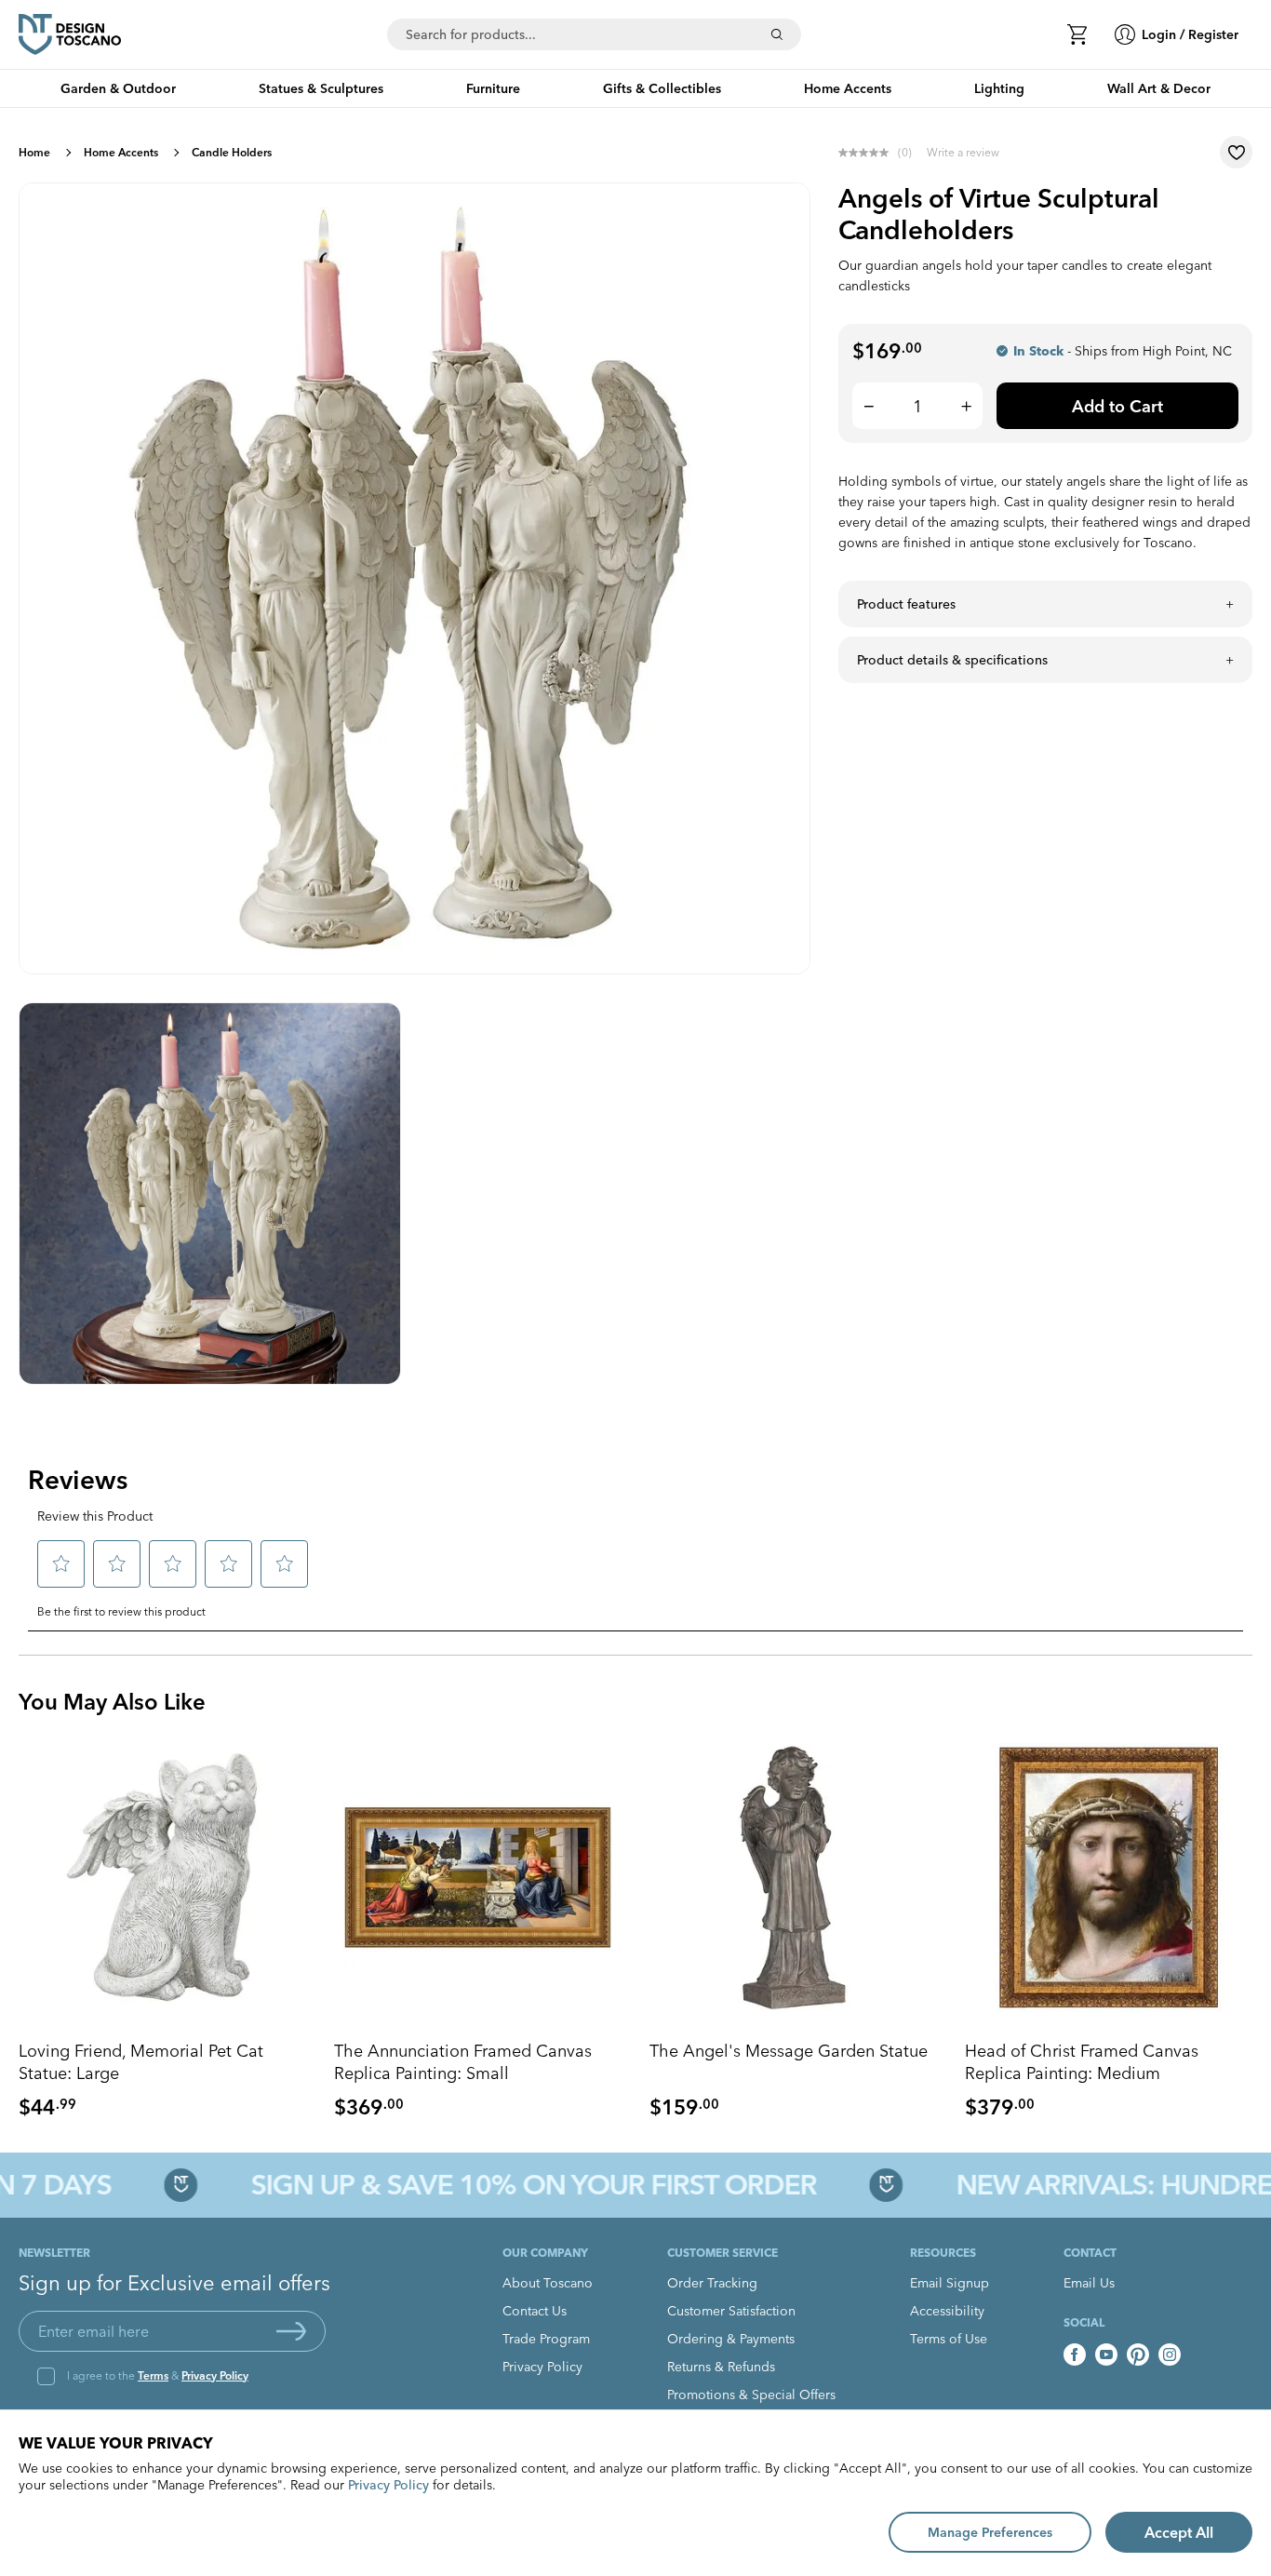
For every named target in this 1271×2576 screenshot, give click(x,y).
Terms (153, 2375)
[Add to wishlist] (1236, 152)
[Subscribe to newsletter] (291, 2331)
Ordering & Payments (731, 2339)
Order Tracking (712, 2283)
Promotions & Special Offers (751, 2395)
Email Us (1089, 2283)
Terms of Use (949, 2339)
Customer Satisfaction (731, 2311)
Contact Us (535, 2311)
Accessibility (947, 2311)
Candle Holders (232, 152)
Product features (906, 604)
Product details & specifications (952, 660)
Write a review (963, 152)
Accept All (1179, 2532)
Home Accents (121, 152)
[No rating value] (868, 153)
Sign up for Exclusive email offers (174, 2283)
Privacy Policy (215, 2375)
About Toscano (548, 2283)
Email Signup (950, 2283)
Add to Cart (1117, 406)
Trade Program (546, 2339)
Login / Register (1190, 34)
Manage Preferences (990, 2532)
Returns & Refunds (721, 2367)
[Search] (777, 34)
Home (34, 152)
